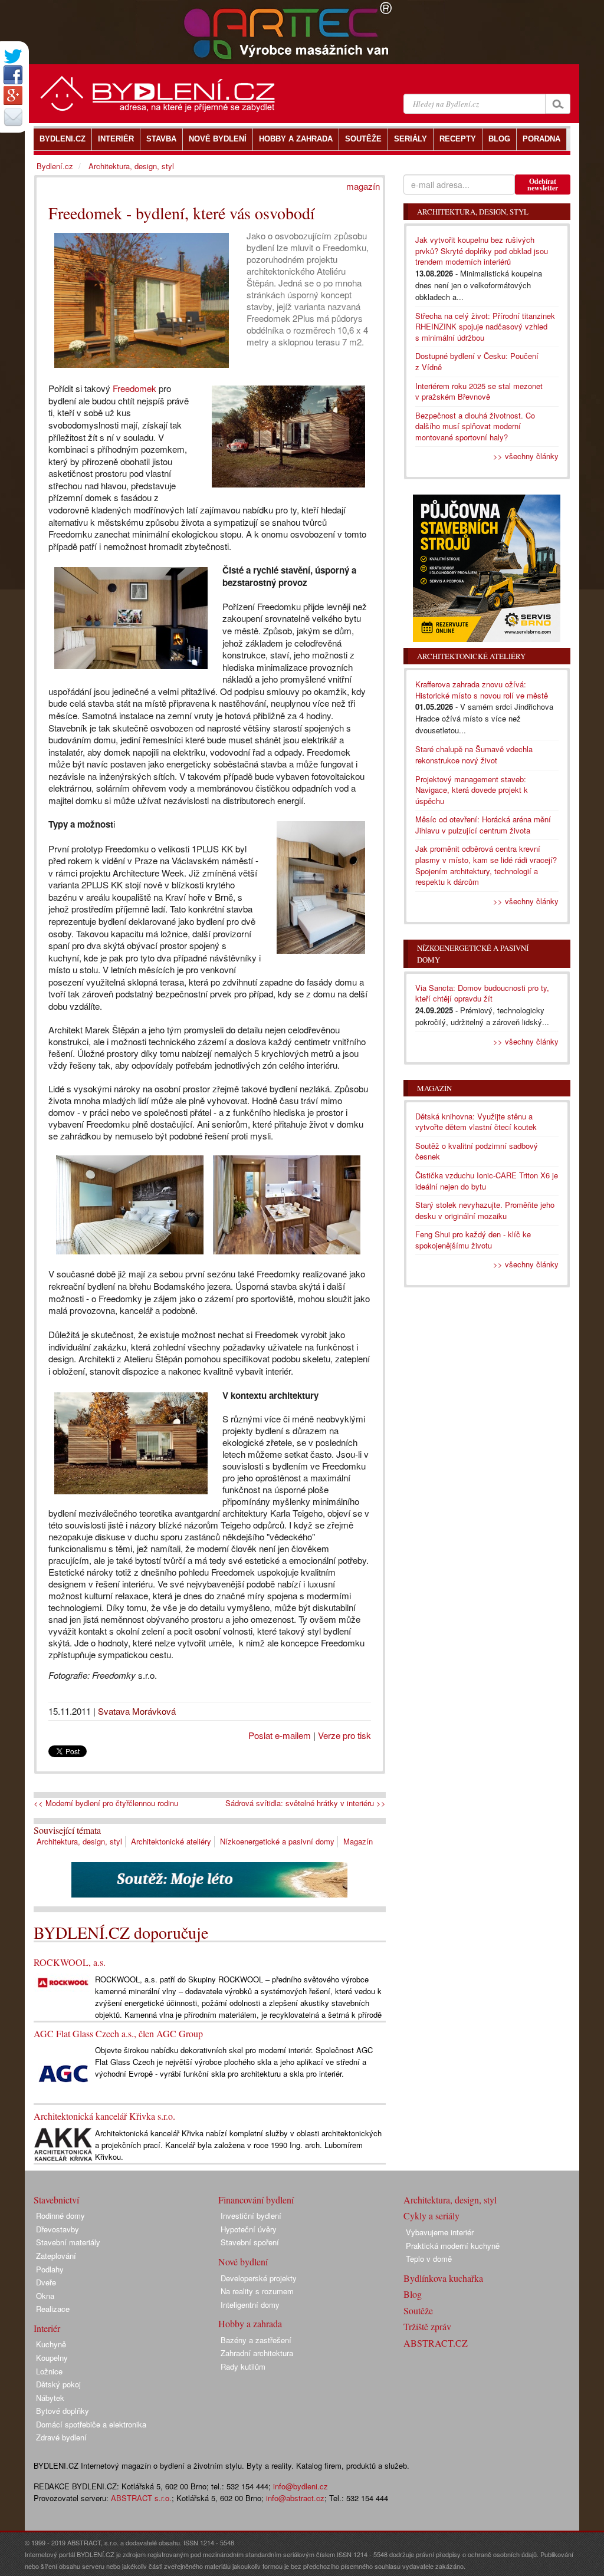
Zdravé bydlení (61, 2437)
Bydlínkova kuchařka (443, 2278)
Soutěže (418, 2310)
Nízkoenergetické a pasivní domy (277, 1841)
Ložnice (49, 2371)
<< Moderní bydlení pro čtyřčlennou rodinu (106, 1803)
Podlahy (50, 2269)
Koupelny (52, 2358)
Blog (413, 2294)
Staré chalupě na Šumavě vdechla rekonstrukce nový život (474, 755)
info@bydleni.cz (301, 2486)
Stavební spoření (250, 2242)
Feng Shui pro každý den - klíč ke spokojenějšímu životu (473, 1240)
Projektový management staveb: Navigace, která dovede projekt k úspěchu (472, 790)
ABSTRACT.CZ (436, 2343)
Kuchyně (51, 2344)
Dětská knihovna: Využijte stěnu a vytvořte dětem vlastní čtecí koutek (476, 1122)
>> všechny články (526, 456)
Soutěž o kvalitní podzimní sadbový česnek (477, 1151)
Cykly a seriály (431, 2216)
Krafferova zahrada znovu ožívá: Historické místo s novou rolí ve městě (482, 690)
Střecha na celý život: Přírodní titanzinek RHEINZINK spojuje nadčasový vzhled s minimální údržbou (485, 327)
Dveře (46, 2282)
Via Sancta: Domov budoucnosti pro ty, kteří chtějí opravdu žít (482, 993)
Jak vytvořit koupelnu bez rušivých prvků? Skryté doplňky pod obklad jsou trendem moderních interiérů (482, 251)
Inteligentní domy (250, 2305)
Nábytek (50, 2398)
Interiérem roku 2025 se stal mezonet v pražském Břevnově (479, 391)
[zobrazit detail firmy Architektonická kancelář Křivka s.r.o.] (63, 2144)
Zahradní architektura (257, 2353)
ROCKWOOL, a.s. (70, 1962)
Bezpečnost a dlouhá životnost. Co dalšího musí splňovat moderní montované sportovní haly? (475, 426)
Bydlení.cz (55, 166)
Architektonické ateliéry (171, 1841)
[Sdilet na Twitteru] (13, 56)
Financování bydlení (256, 2200)
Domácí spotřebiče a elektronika (91, 2424)
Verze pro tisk (344, 1735)
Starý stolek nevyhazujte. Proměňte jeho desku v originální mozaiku (485, 1210)
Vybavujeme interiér (440, 2232)
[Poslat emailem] (13, 117)
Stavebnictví (56, 2200)
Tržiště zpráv (427, 2326)
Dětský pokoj (58, 2384)
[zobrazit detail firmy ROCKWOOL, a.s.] (63, 1981)
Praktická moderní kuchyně (453, 2246)
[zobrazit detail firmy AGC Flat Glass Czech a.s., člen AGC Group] (63, 2073)
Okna (45, 2296)
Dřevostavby (58, 2229)
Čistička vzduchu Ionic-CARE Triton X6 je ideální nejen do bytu (487, 1181)
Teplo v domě (429, 2259)
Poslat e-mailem (280, 1735)
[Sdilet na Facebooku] (13, 75)
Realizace (53, 2309)
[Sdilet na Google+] (13, 95)
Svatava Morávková (137, 1711)
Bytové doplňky (63, 2411)
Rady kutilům (243, 2366)
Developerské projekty (259, 2278)
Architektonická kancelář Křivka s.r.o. (104, 2116)
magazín (363, 186)
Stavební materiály (68, 2242)
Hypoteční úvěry (249, 2229)
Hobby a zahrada (250, 2323)
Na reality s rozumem (257, 2291)
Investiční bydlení (251, 2216)
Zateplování (56, 2256)
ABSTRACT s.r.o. (141, 2498)
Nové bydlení (243, 2262)
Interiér (47, 2328)
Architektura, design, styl (79, 1841)
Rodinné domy (60, 2216)
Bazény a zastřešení (256, 2340)
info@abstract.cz (295, 2498)
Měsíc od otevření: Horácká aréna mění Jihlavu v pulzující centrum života (483, 825)
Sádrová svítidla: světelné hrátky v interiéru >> (306, 1803)
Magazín (358, 1841)
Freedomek (134, 388)
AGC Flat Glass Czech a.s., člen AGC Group (118, 2033)
